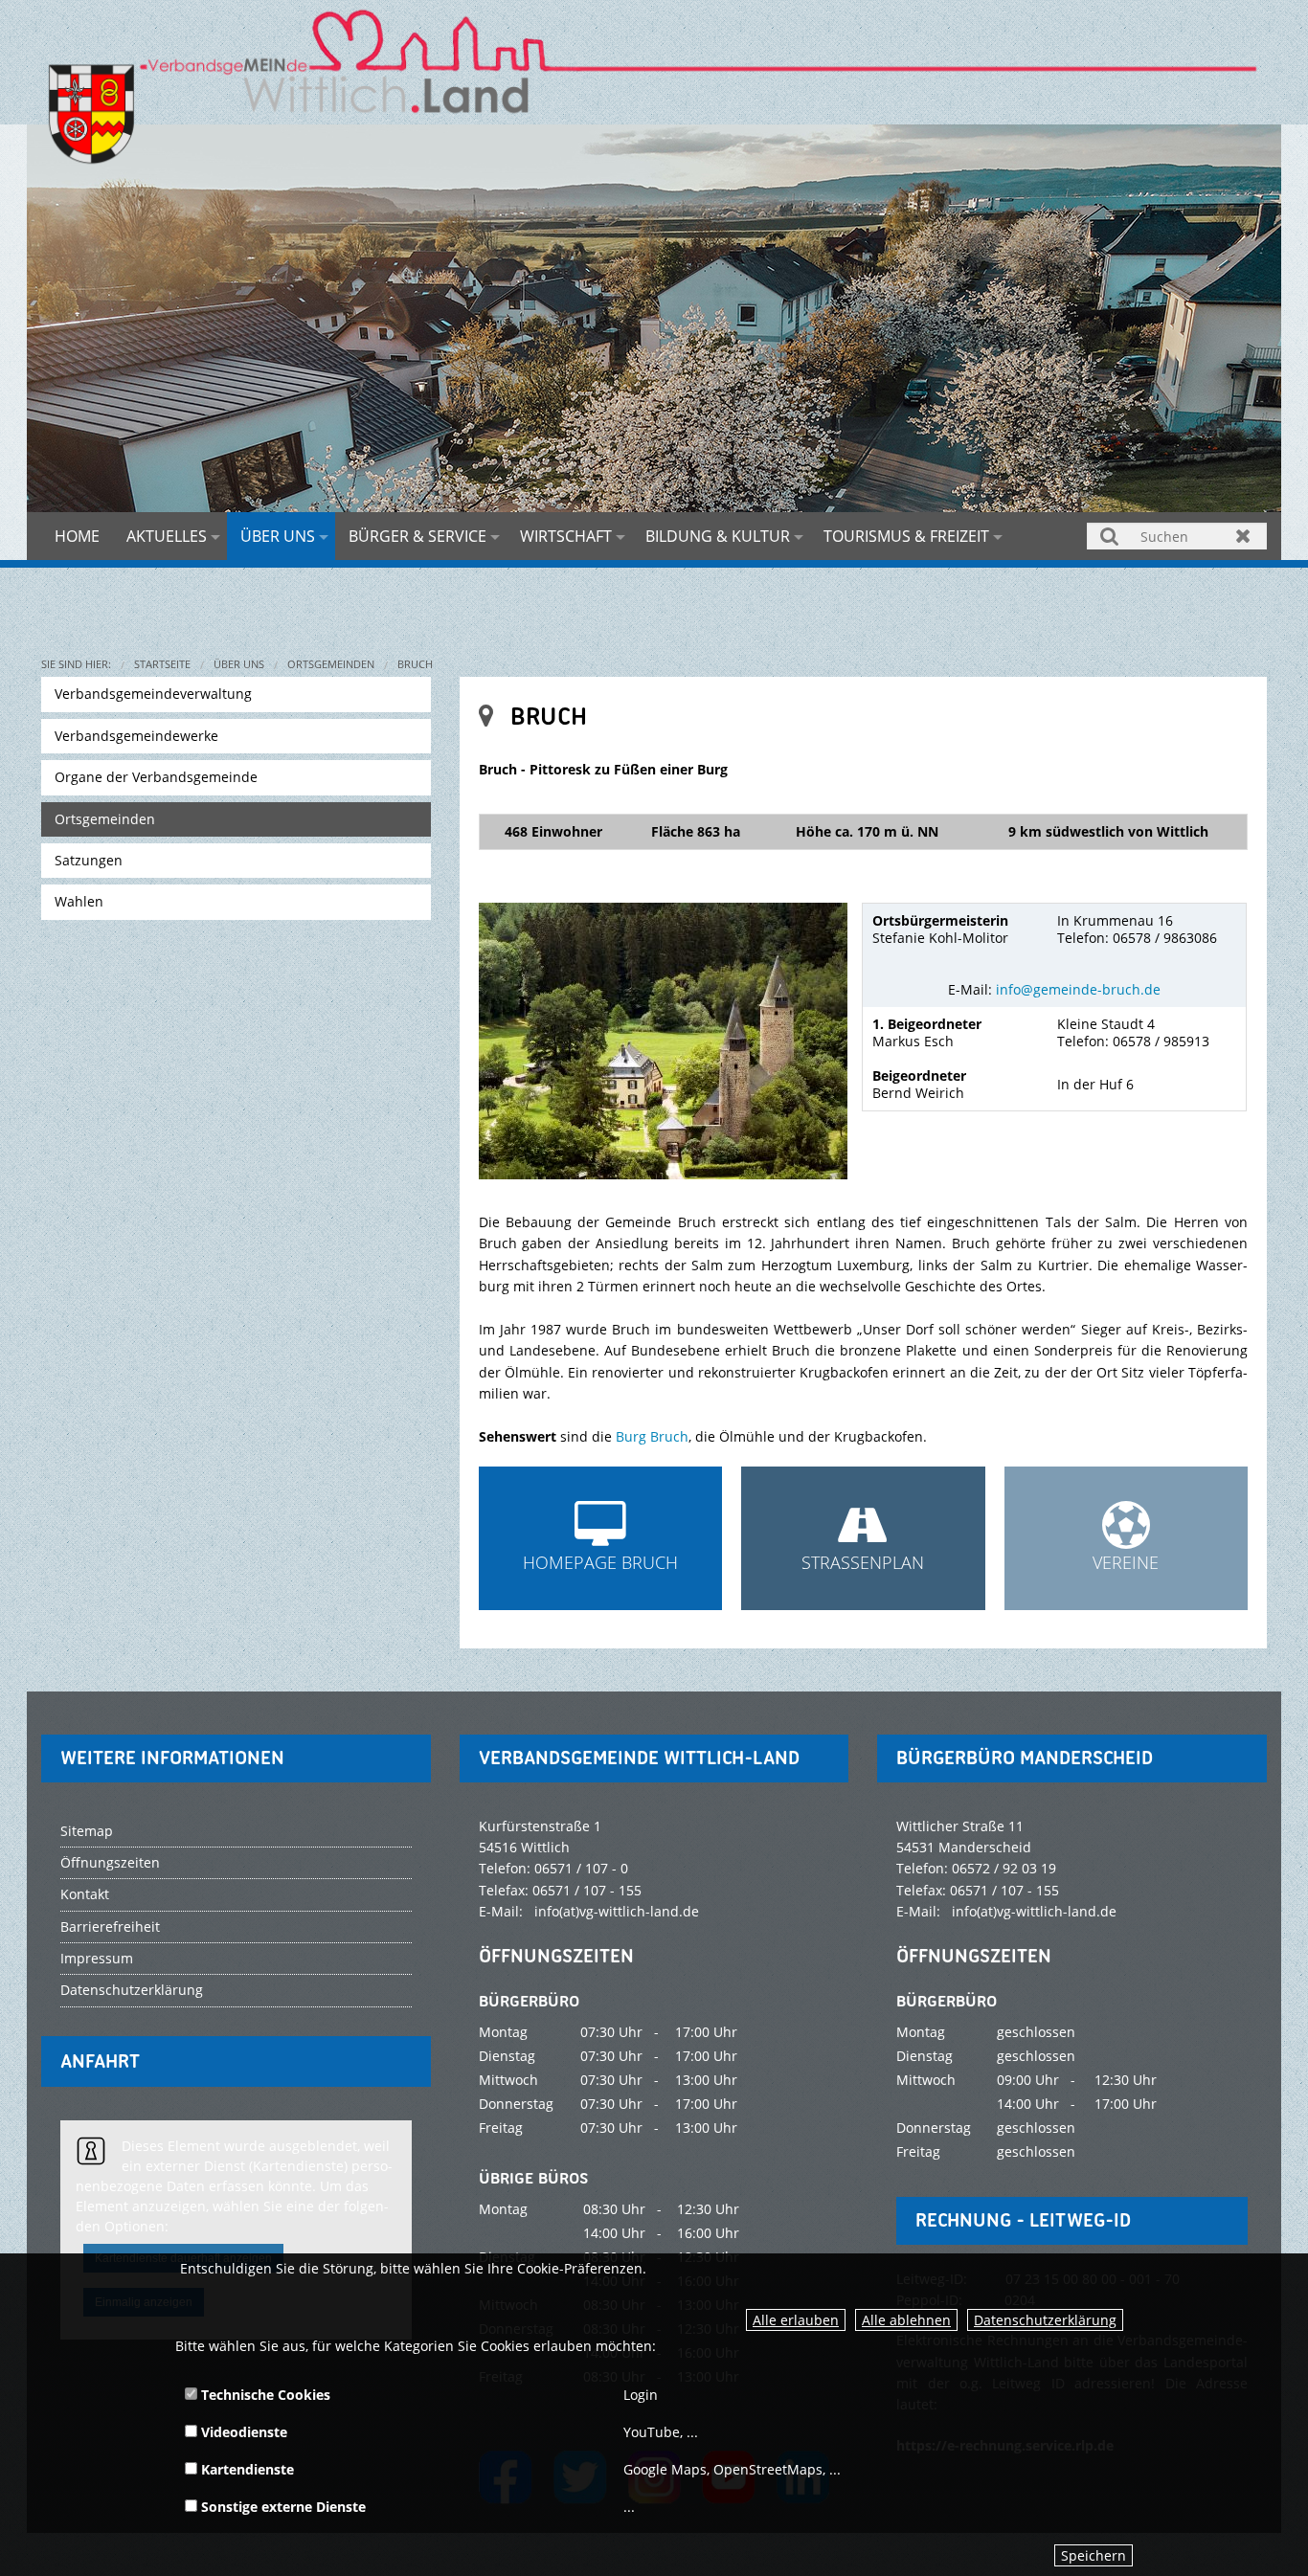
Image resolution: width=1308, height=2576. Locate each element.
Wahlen (79, 901)
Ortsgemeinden (331, 664)
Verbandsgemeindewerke (136, 736)
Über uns (278, 536)
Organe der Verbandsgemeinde (156, 777)
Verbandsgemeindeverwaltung (153, 694)
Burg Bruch (652, 1436)
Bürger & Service (417, 536)
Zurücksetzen (1243, 536)
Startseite (162, 664)
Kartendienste (246, 2469)
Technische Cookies (264, 2395)
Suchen (1110, 536)
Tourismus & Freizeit (906, 536)
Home (77, 536)
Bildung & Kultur (718, 536)
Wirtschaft (566, 536)
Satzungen (89, 860)
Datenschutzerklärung (1045, 2320)
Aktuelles (167, 536)
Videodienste (242, 2432)
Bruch (415, 664)
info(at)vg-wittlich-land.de (617, 1911)
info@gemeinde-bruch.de (1078, 989)
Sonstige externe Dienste (282, 2507)
